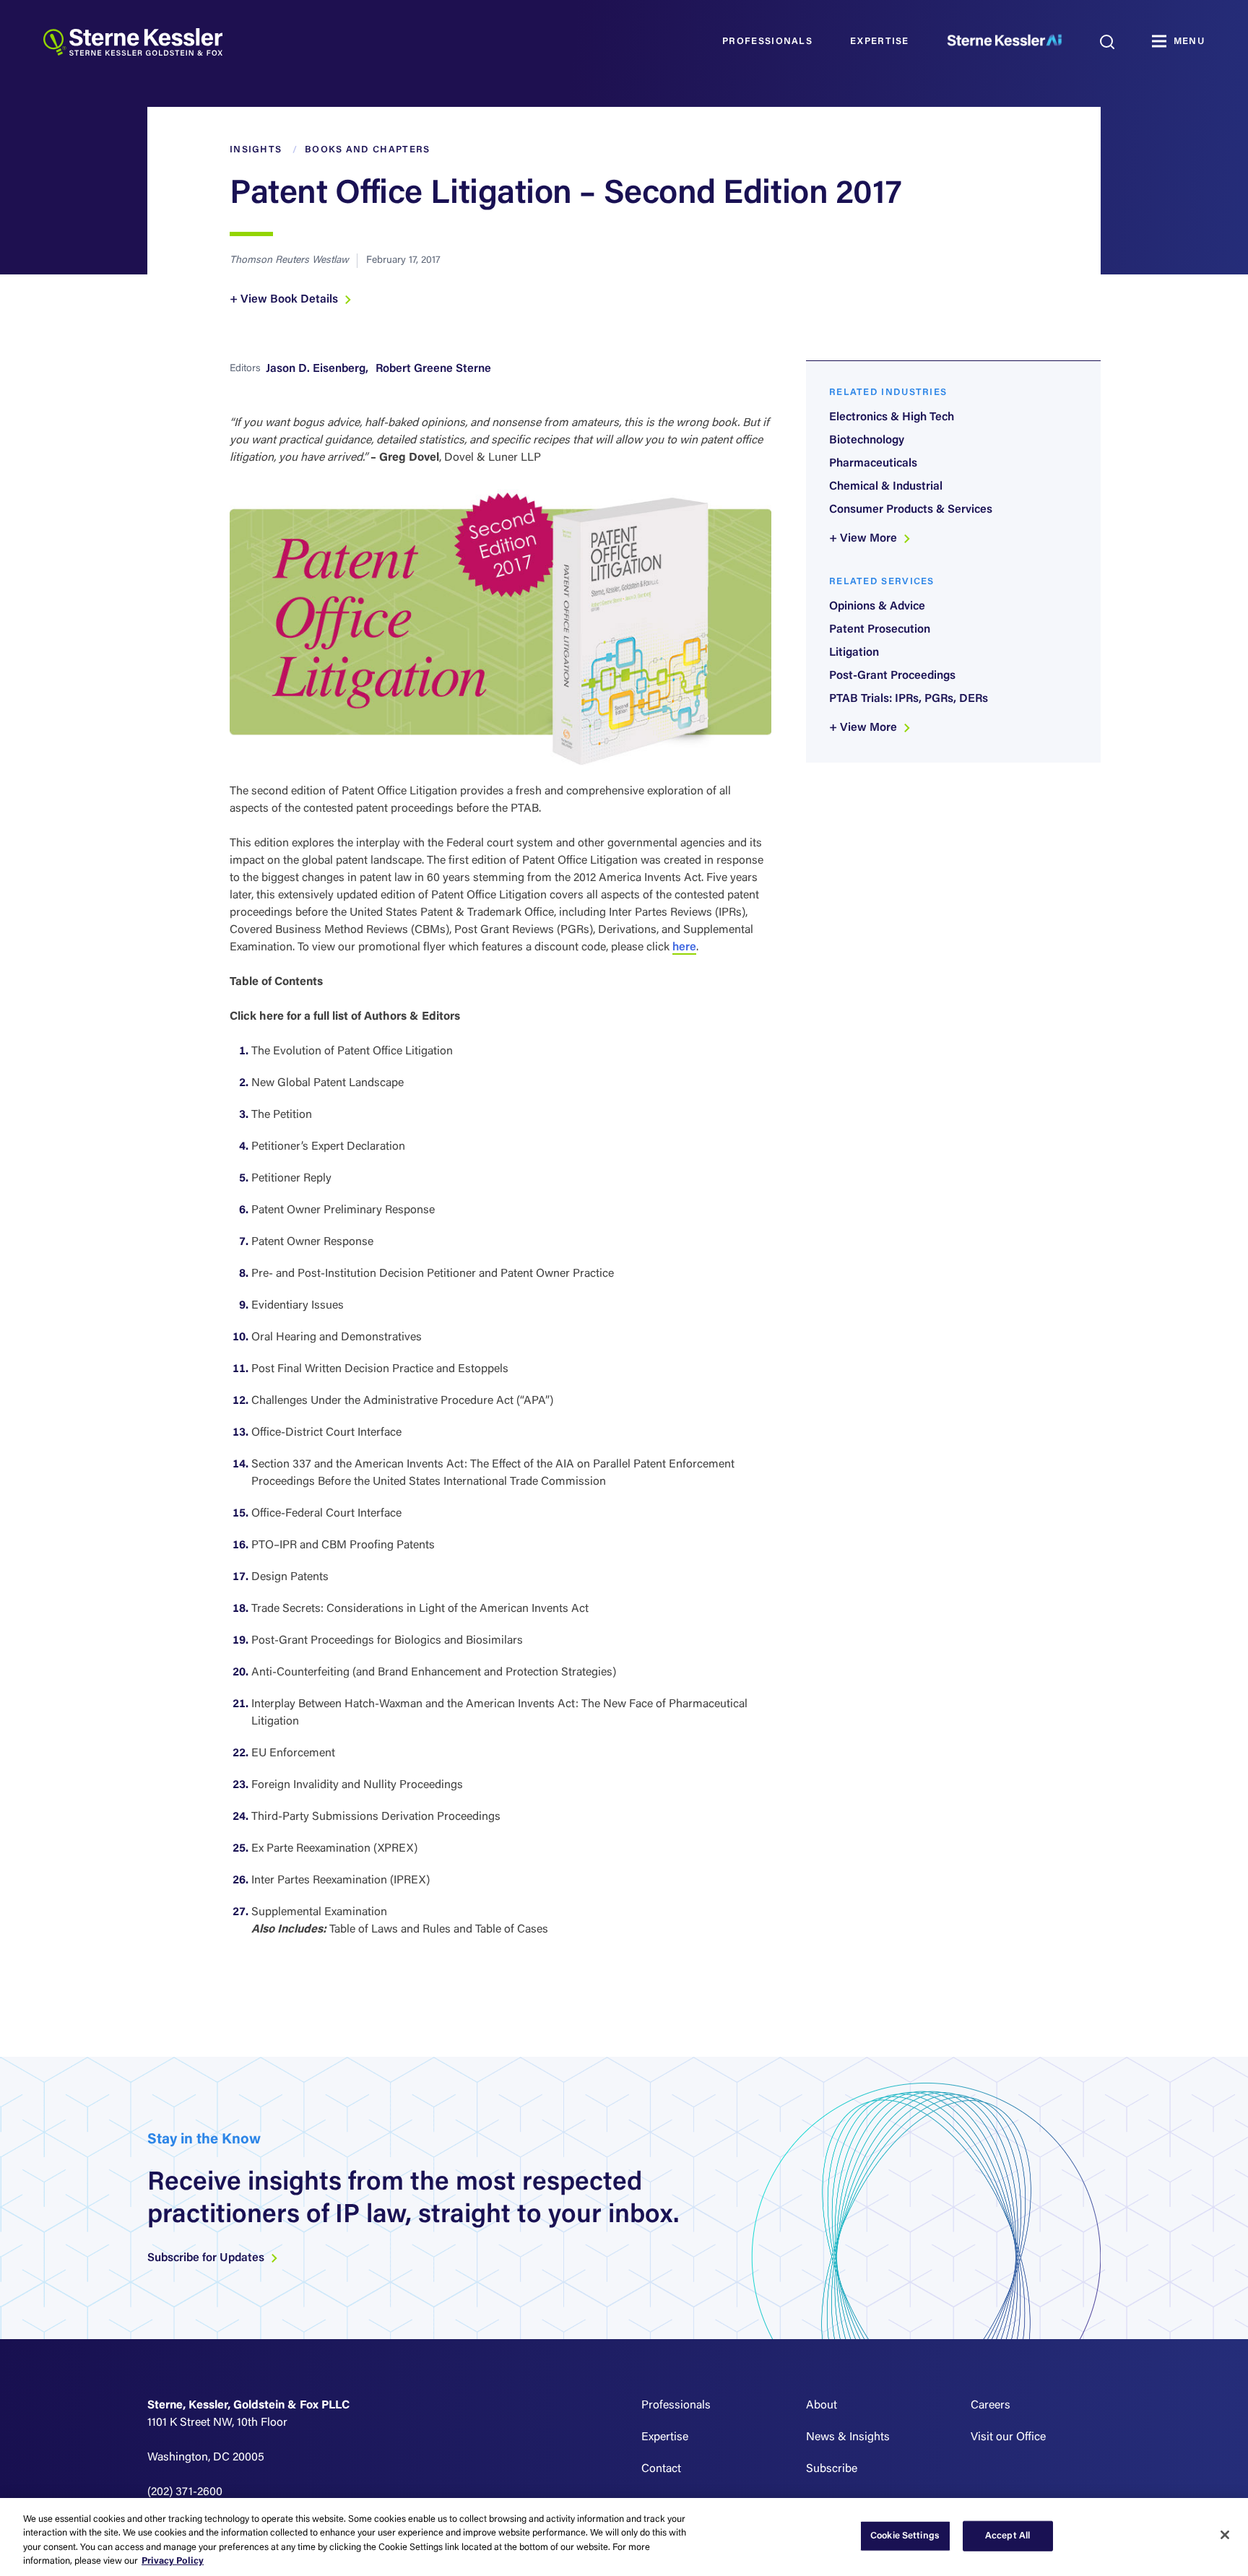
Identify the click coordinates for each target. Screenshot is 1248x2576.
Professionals (767, 42)
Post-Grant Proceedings (892, 676)
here (684, 947)
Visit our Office (1008, 2437)
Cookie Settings (905, 2536)
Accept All (1007, 2536)
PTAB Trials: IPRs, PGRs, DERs (909, 699)
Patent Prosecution (880, 630)
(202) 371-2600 (185, 2492)
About (822, 2406)
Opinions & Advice (877, 607)
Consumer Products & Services (911, 510)
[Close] (1225, 2535)
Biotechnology (867, 441)
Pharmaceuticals (873, 464)
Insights (256, 150)
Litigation (854, 653)
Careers (991, 2406)
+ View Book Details (285, 300)
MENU (1189, 42)
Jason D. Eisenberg (316, 369)
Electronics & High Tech (892, 417)
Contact (661, 2469)
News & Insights (848, 2437)
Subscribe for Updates (207, 2258)
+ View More (864, 539)
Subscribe (832, 2469)
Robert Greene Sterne (433, 369)
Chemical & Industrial (886, 487)
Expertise (880, 42)
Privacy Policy (173, 2561)
